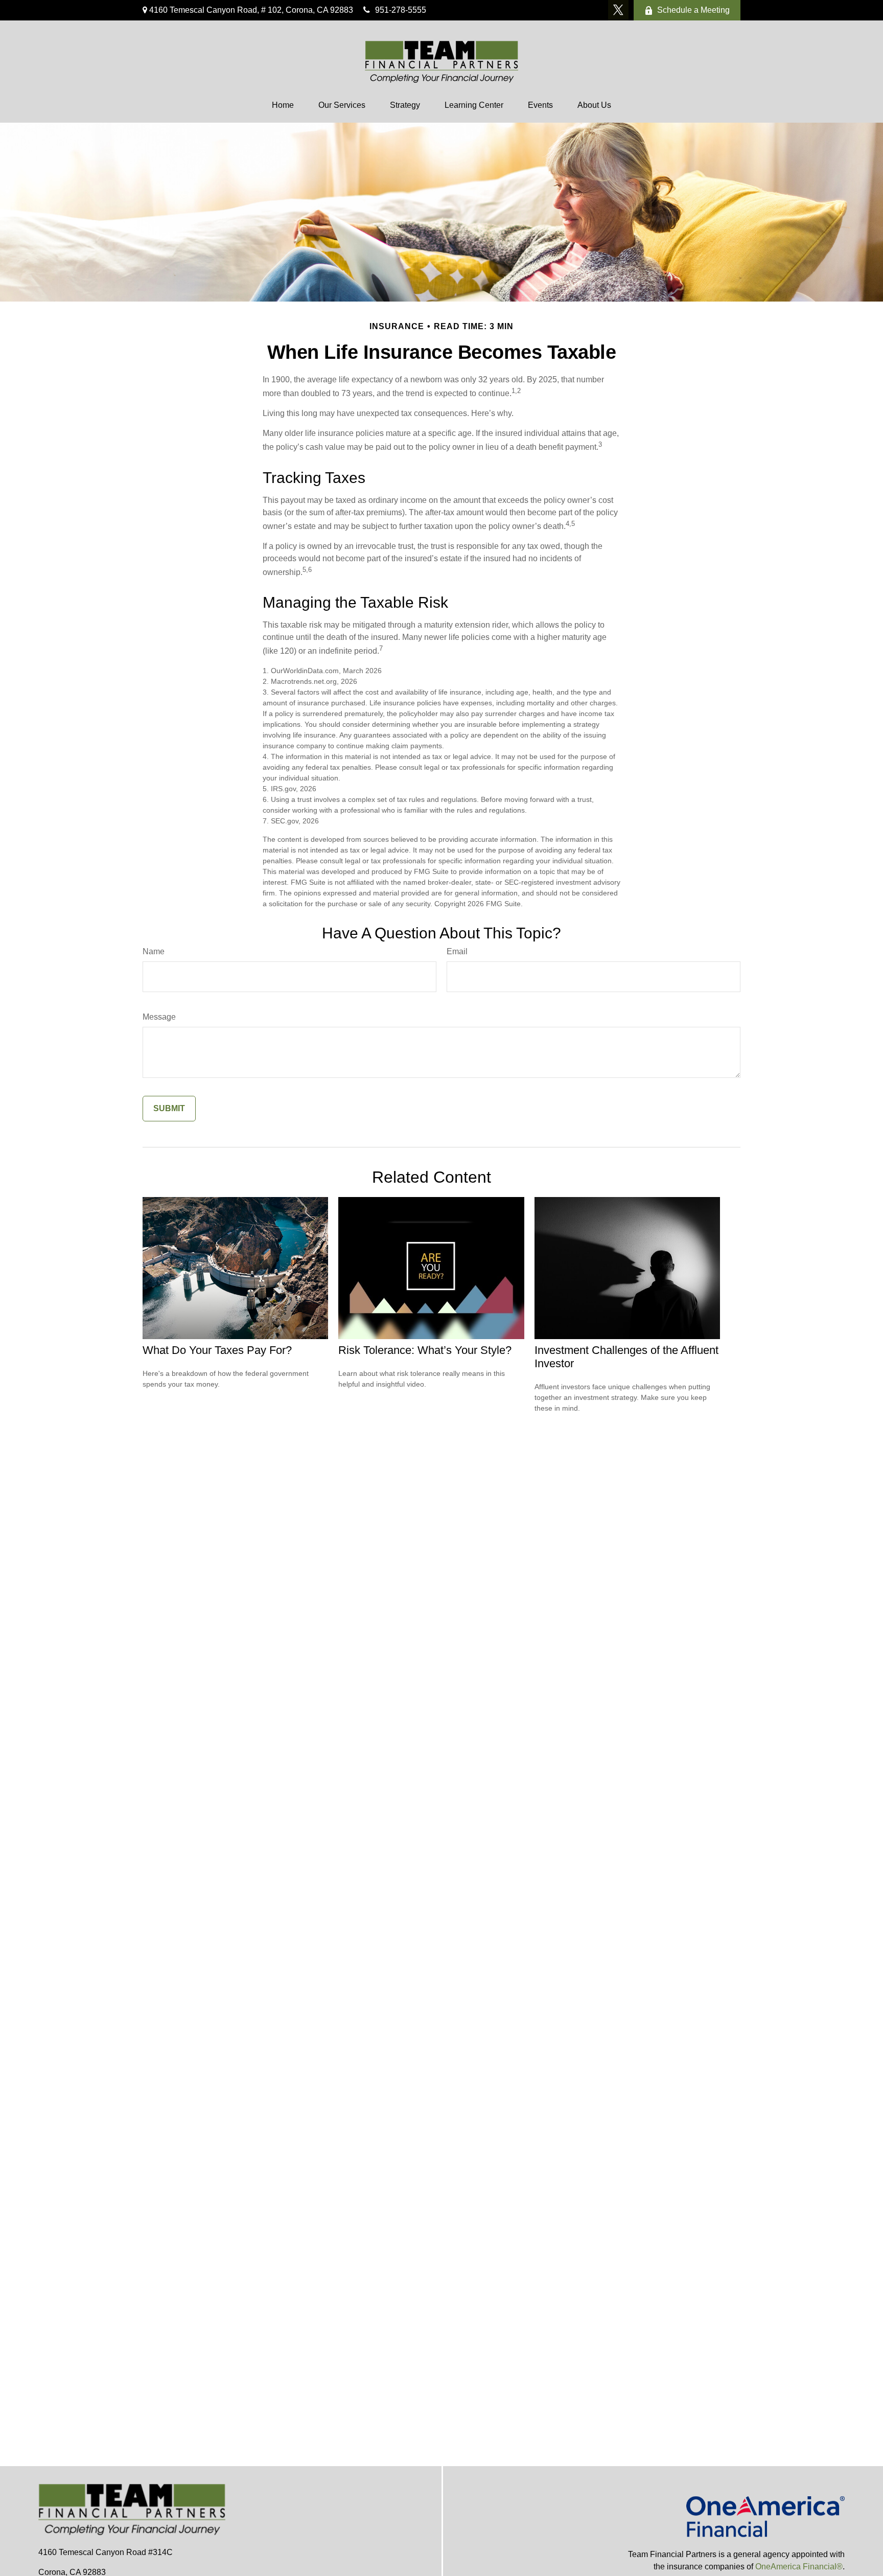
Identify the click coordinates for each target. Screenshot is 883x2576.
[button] (283, 105)
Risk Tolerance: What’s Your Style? (425, 1350)
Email (457, 951)
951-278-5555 (401, 10)
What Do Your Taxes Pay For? (217, 1350)
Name (154, 951)
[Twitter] (618, 10)
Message (159, 1017)
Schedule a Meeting (693, 10)
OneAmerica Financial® (799, 2567)
